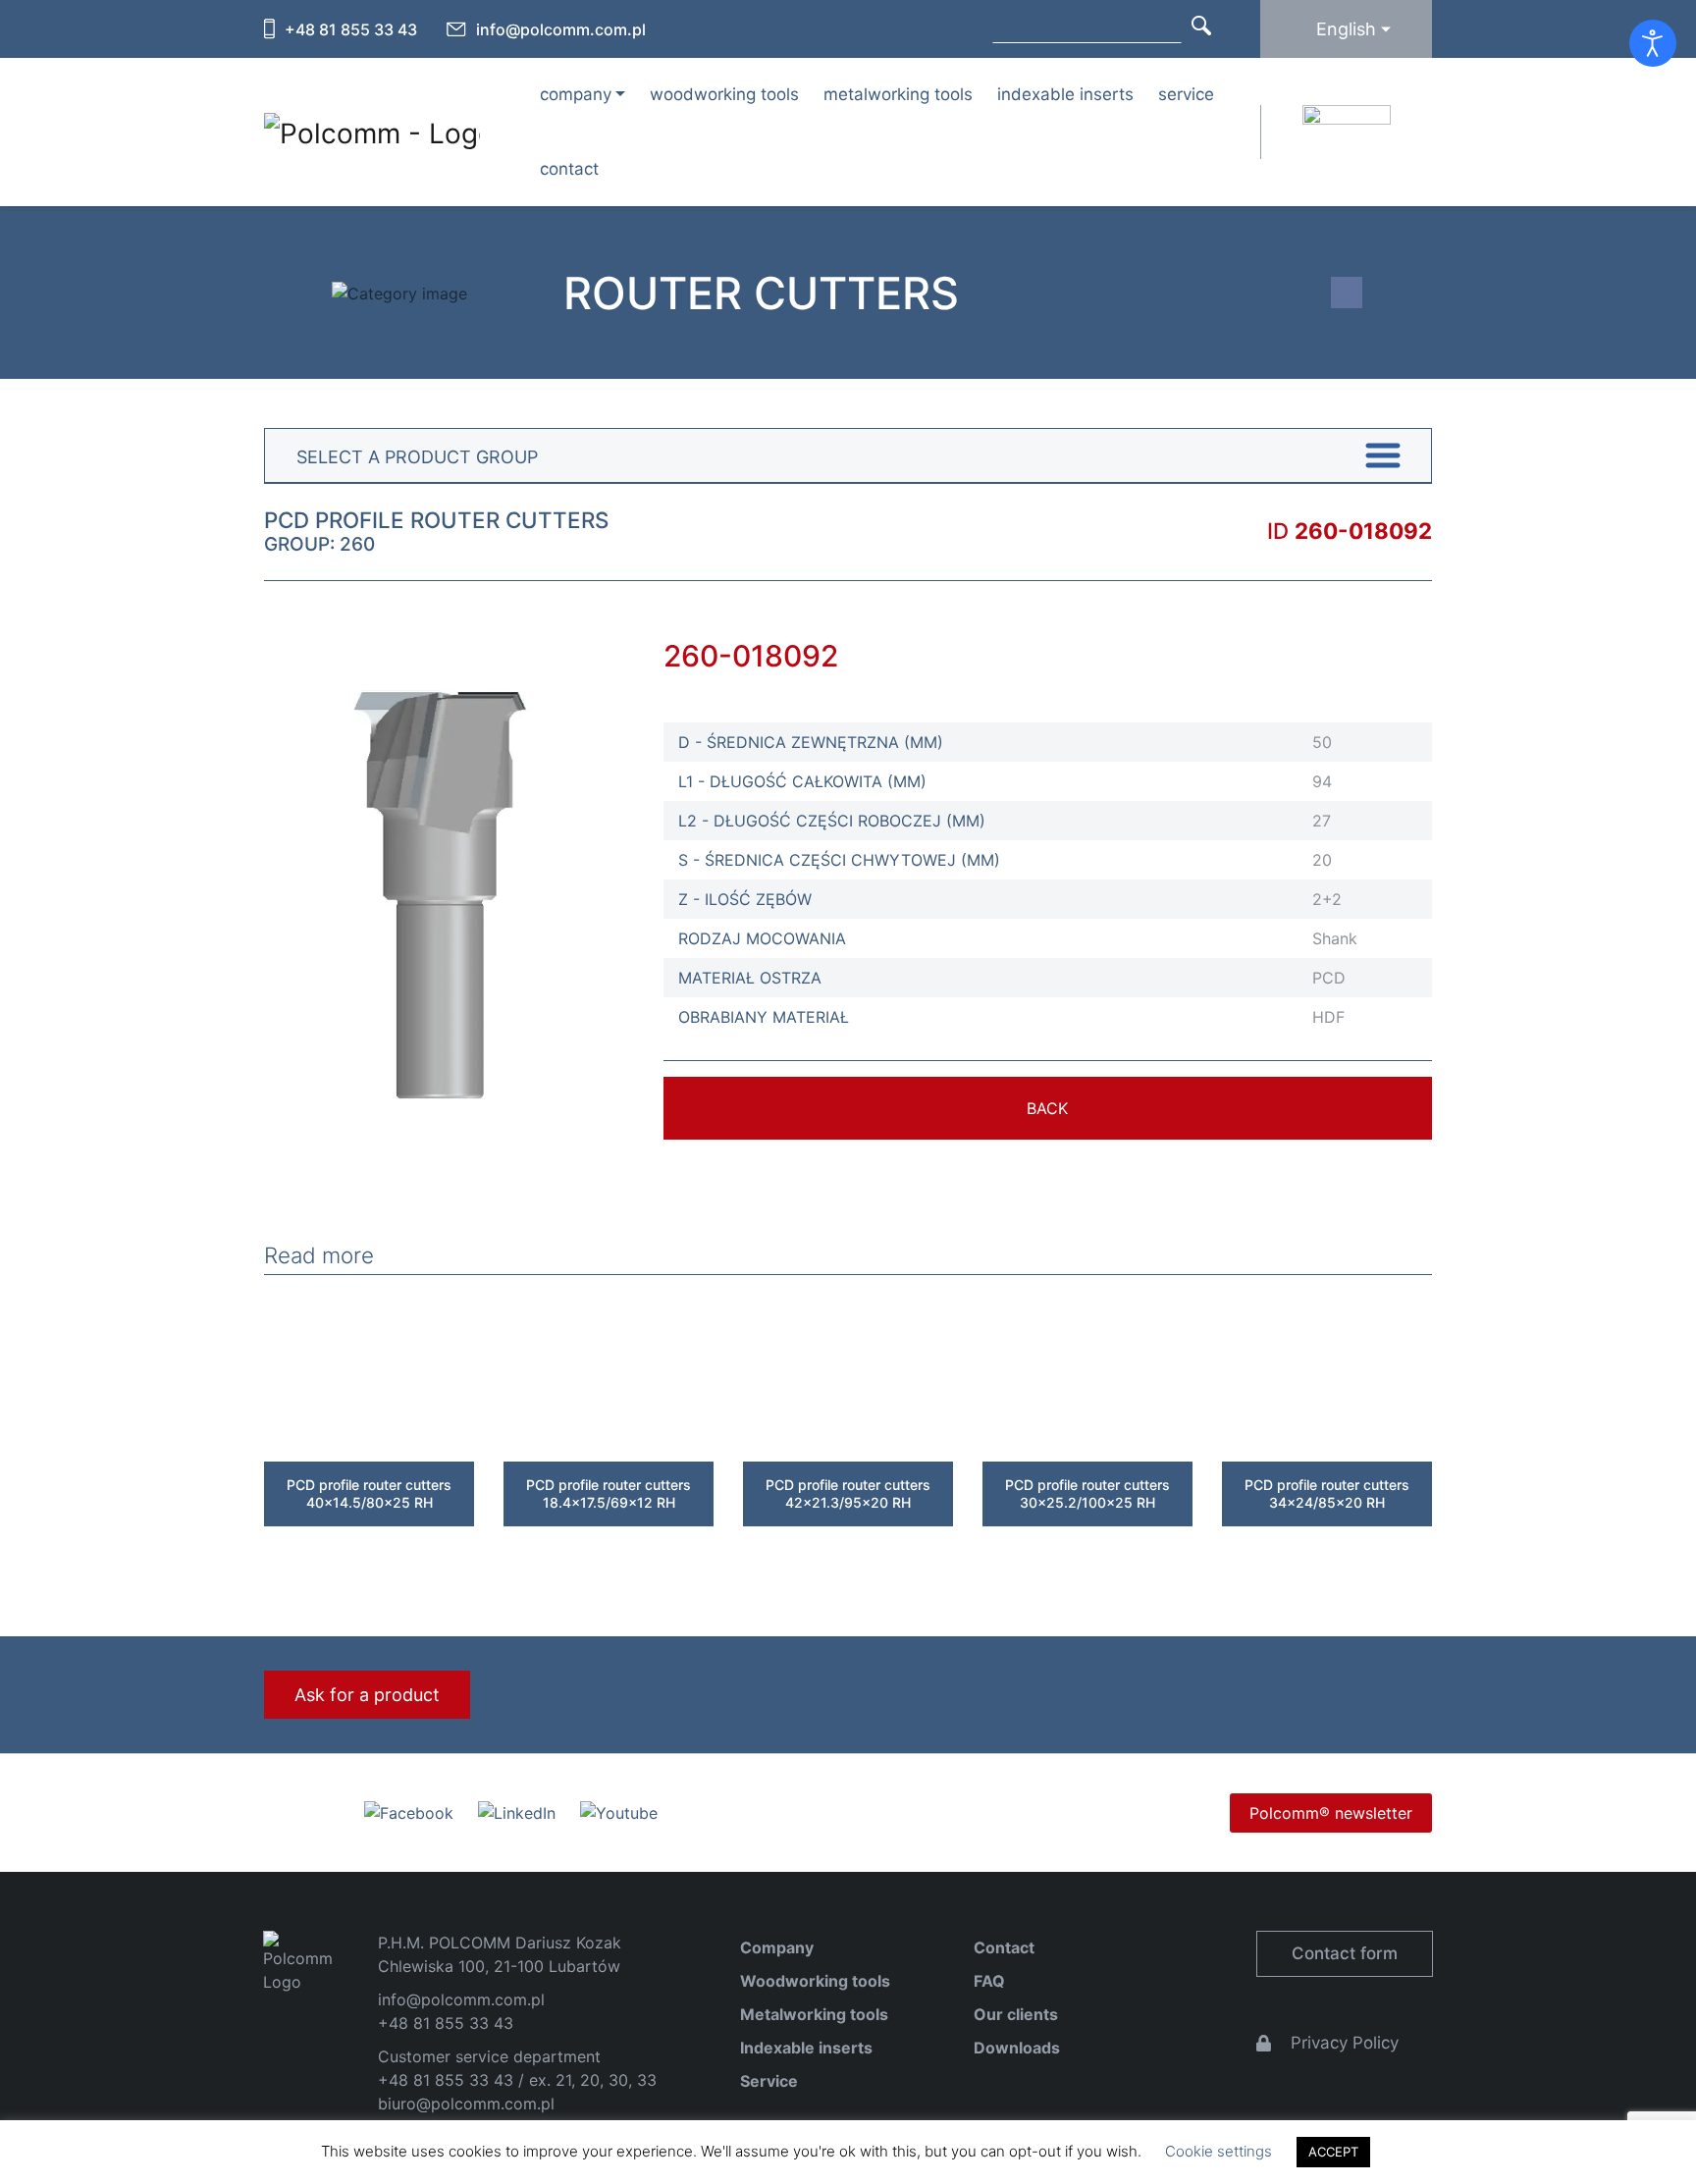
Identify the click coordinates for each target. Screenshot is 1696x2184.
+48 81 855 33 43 (351, 29)
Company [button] (576, 94)
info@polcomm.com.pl (561, 29)
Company (777, 1947)
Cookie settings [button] (1219, 2151)
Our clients (1016, 2014)
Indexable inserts (1065, 94)
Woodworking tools (724, 94)
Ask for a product (367, 1695)
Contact (569, 169)
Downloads (1017, 2048)
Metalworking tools (898, 94)
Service (1186, 94)
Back (1047, 1108)
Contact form (1345, 1953)
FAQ (989, 1981)
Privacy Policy (1345, 2043)
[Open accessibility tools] (1653, 43)
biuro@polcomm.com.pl (466, 2104)
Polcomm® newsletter (1331, 1813)
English (1346, 29)
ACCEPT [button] (1333, 2152)
